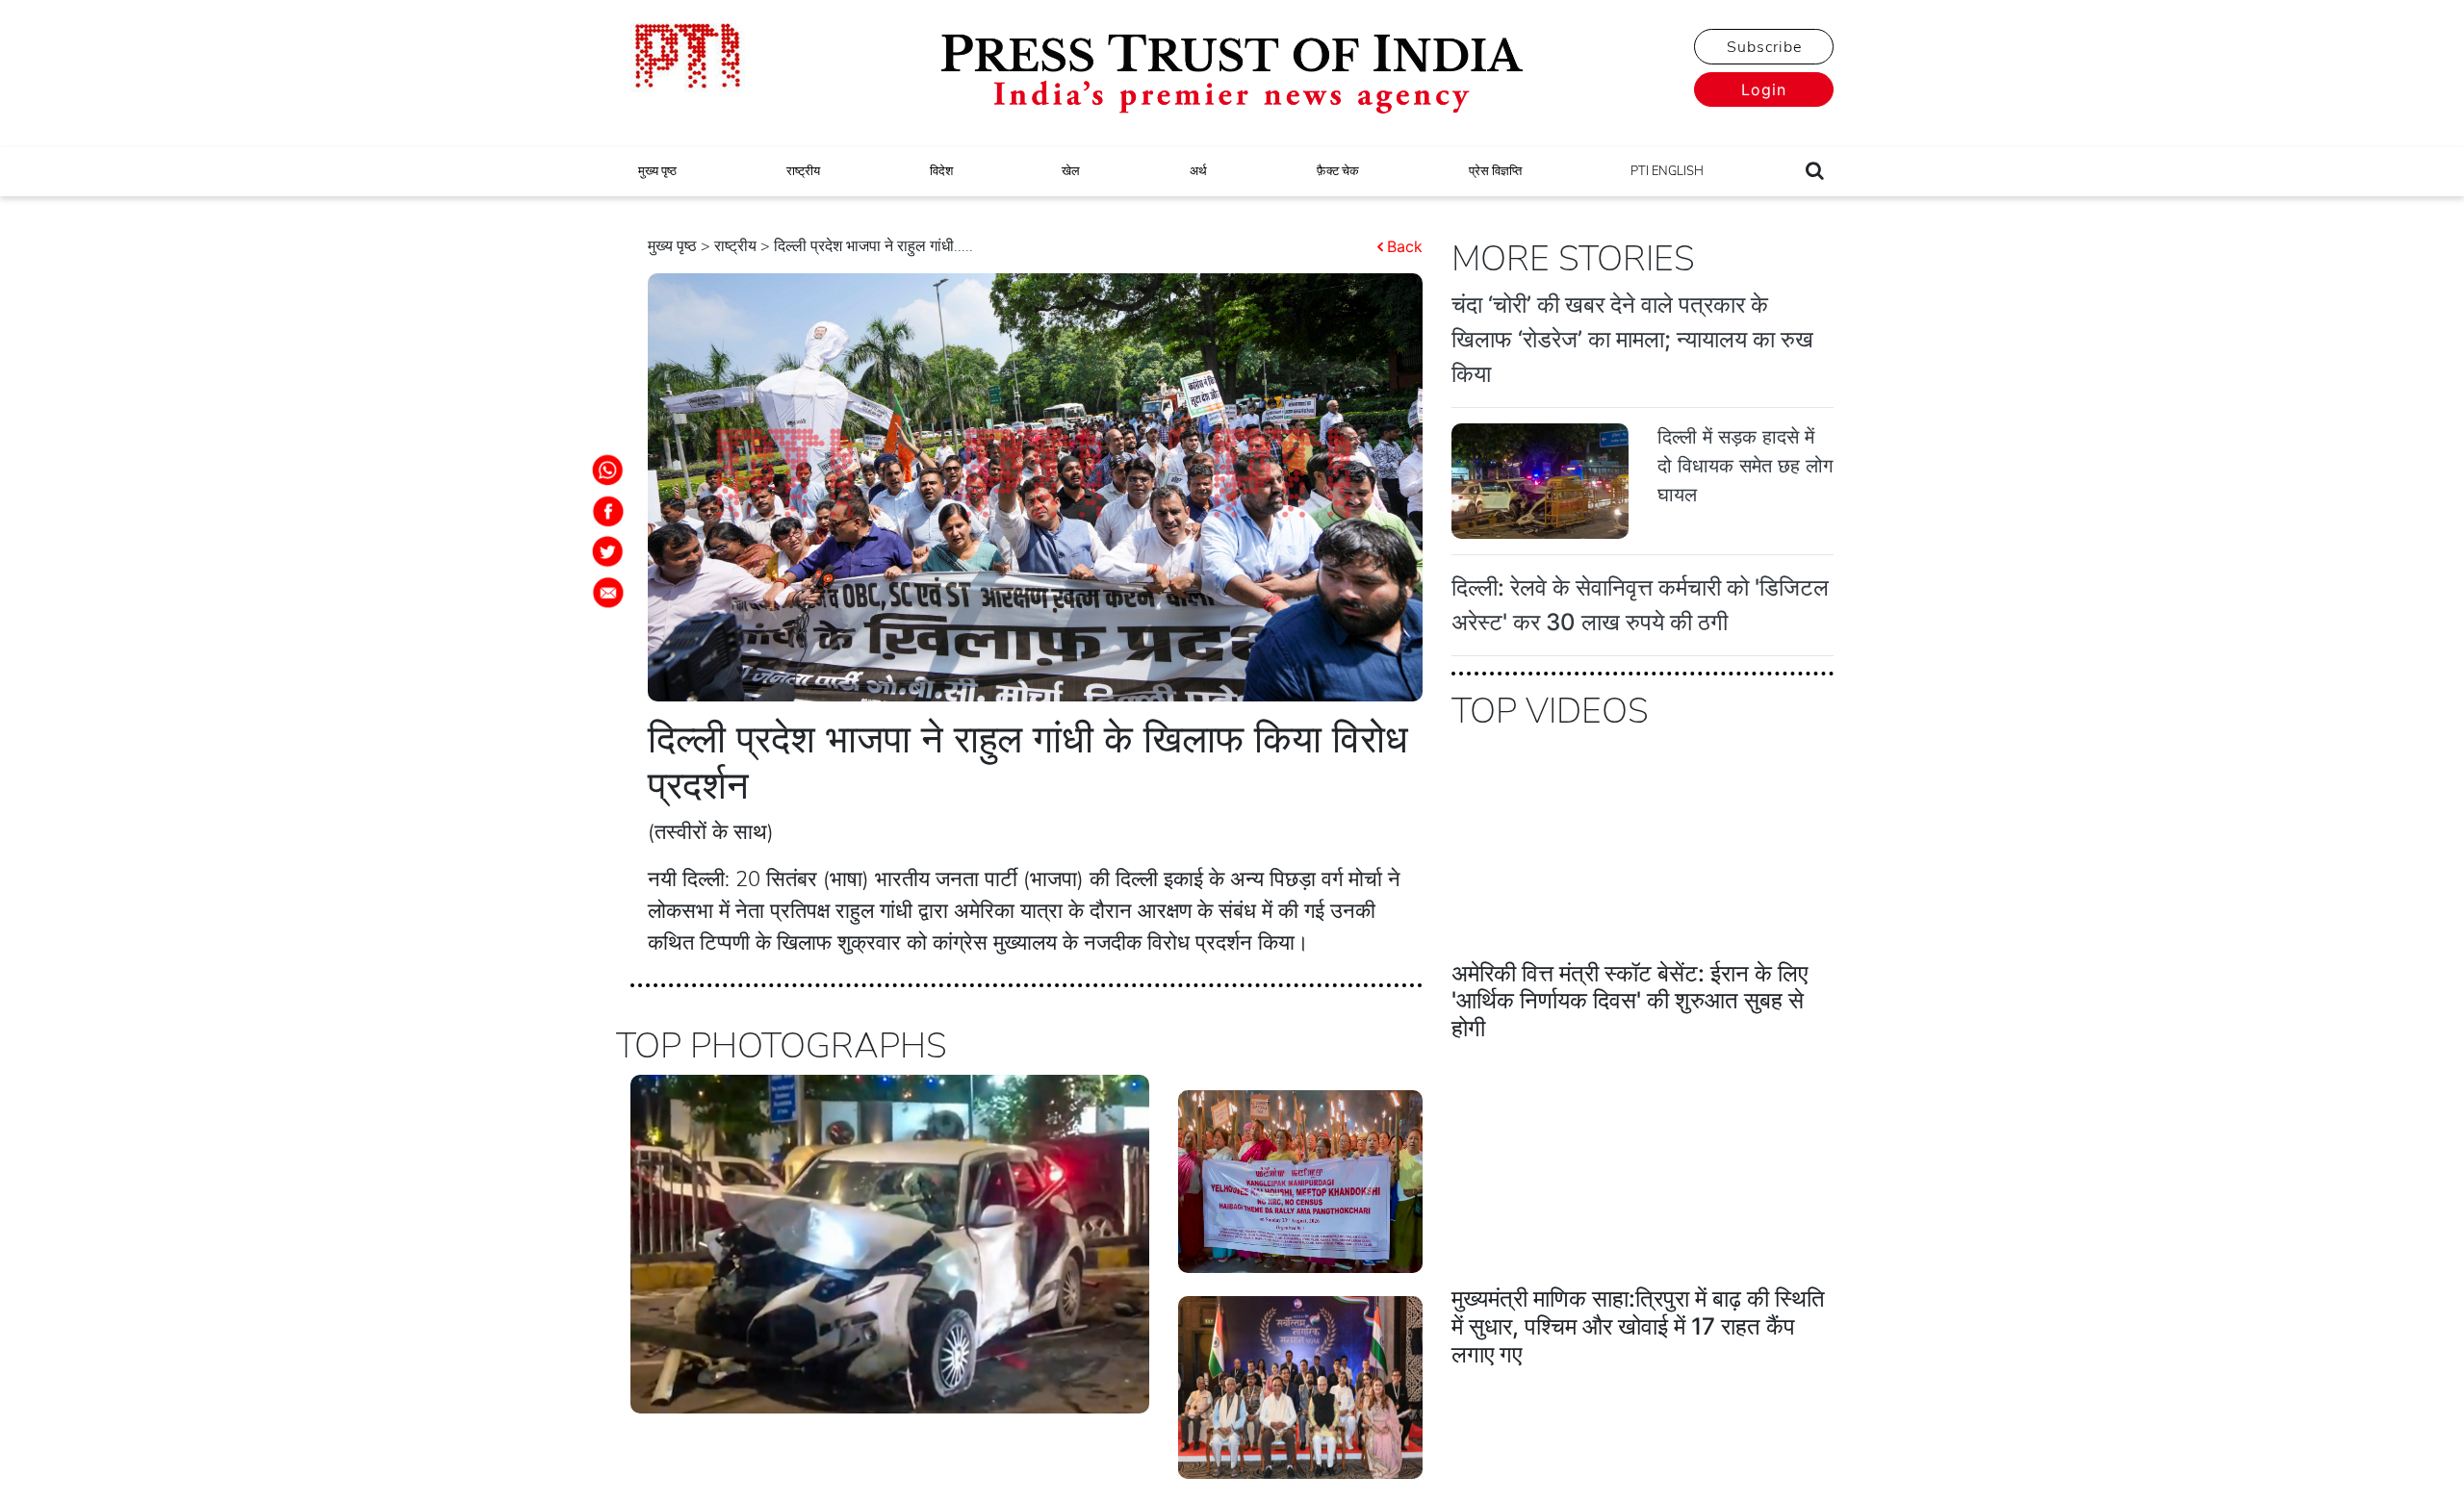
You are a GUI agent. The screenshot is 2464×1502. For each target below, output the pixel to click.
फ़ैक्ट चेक (1338, 171)
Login (1764, 89)
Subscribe (1764, 47)
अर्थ (1198, 171)
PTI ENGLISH (1667, 171)
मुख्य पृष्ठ (657, 171)
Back (1405, 246)
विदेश (941, 171)
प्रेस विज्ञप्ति (1495, 171)
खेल (1071, 171)
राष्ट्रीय (803, 171)
